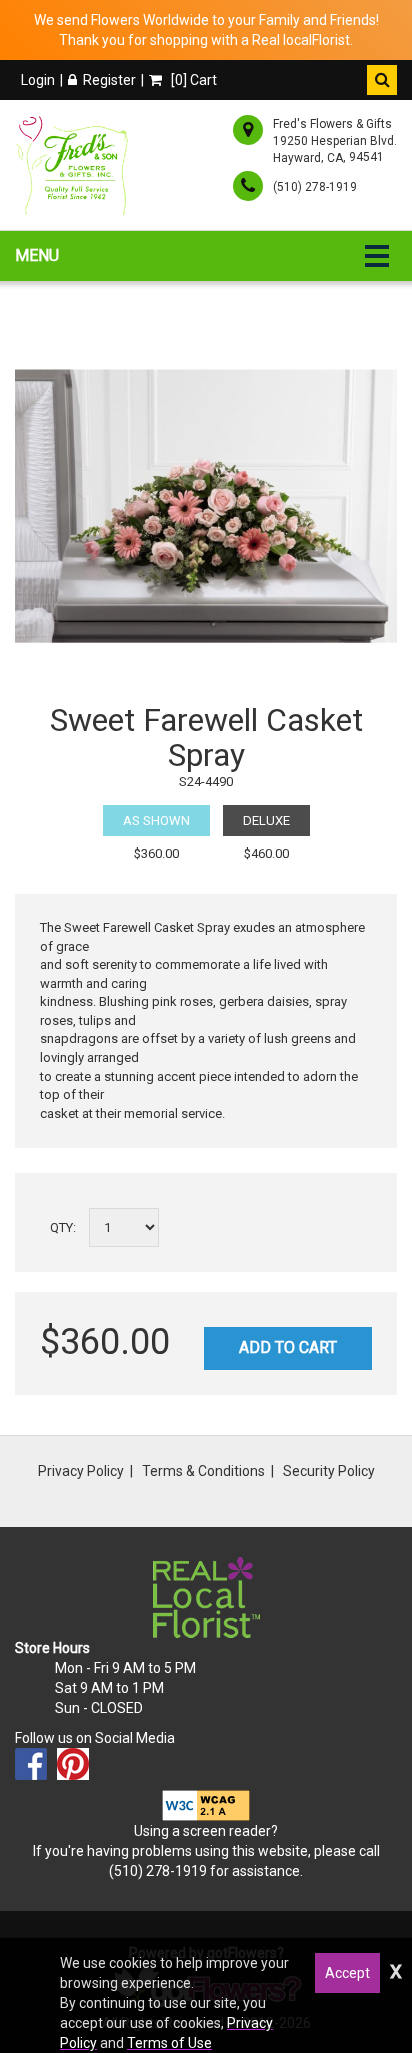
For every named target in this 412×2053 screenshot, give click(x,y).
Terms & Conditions (203, 1471)
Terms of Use (169, 2043)
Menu (37, 255)
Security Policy (329, 1471)
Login (38, 80)
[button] (382, 80)
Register (109, 80)
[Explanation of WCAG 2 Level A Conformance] (206, 1804)
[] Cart (192, 80)
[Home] (75, 165)
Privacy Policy (81, 1471)
